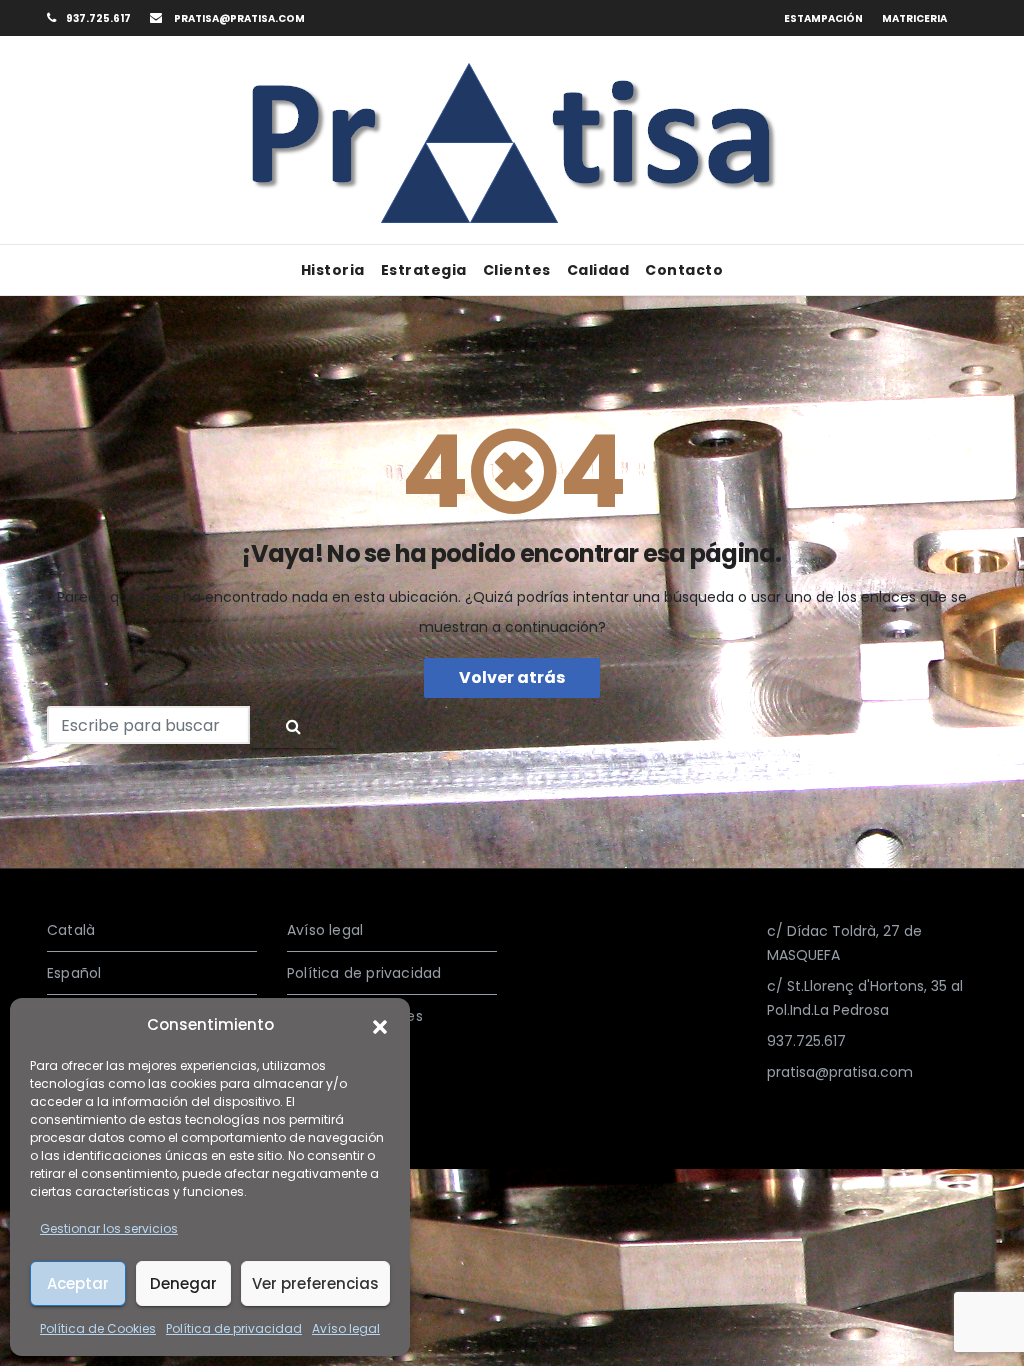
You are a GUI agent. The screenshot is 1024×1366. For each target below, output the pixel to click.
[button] (380, 1025)
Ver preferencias (315, 1283)
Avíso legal (346, 1328)
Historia (333, 270)
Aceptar (78, 1283)
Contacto (684, 270)
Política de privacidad (234, 1328)
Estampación (823, 18)
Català (71, 930)
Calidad (598, 270)
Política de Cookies (98, 1328)
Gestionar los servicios (109, 1228)
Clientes (517, 270)
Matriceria (914, 18)
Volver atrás (512, 677)
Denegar (183, 1283)
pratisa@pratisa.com (238, 18)
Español (74, 973)
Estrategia (424, 270)
